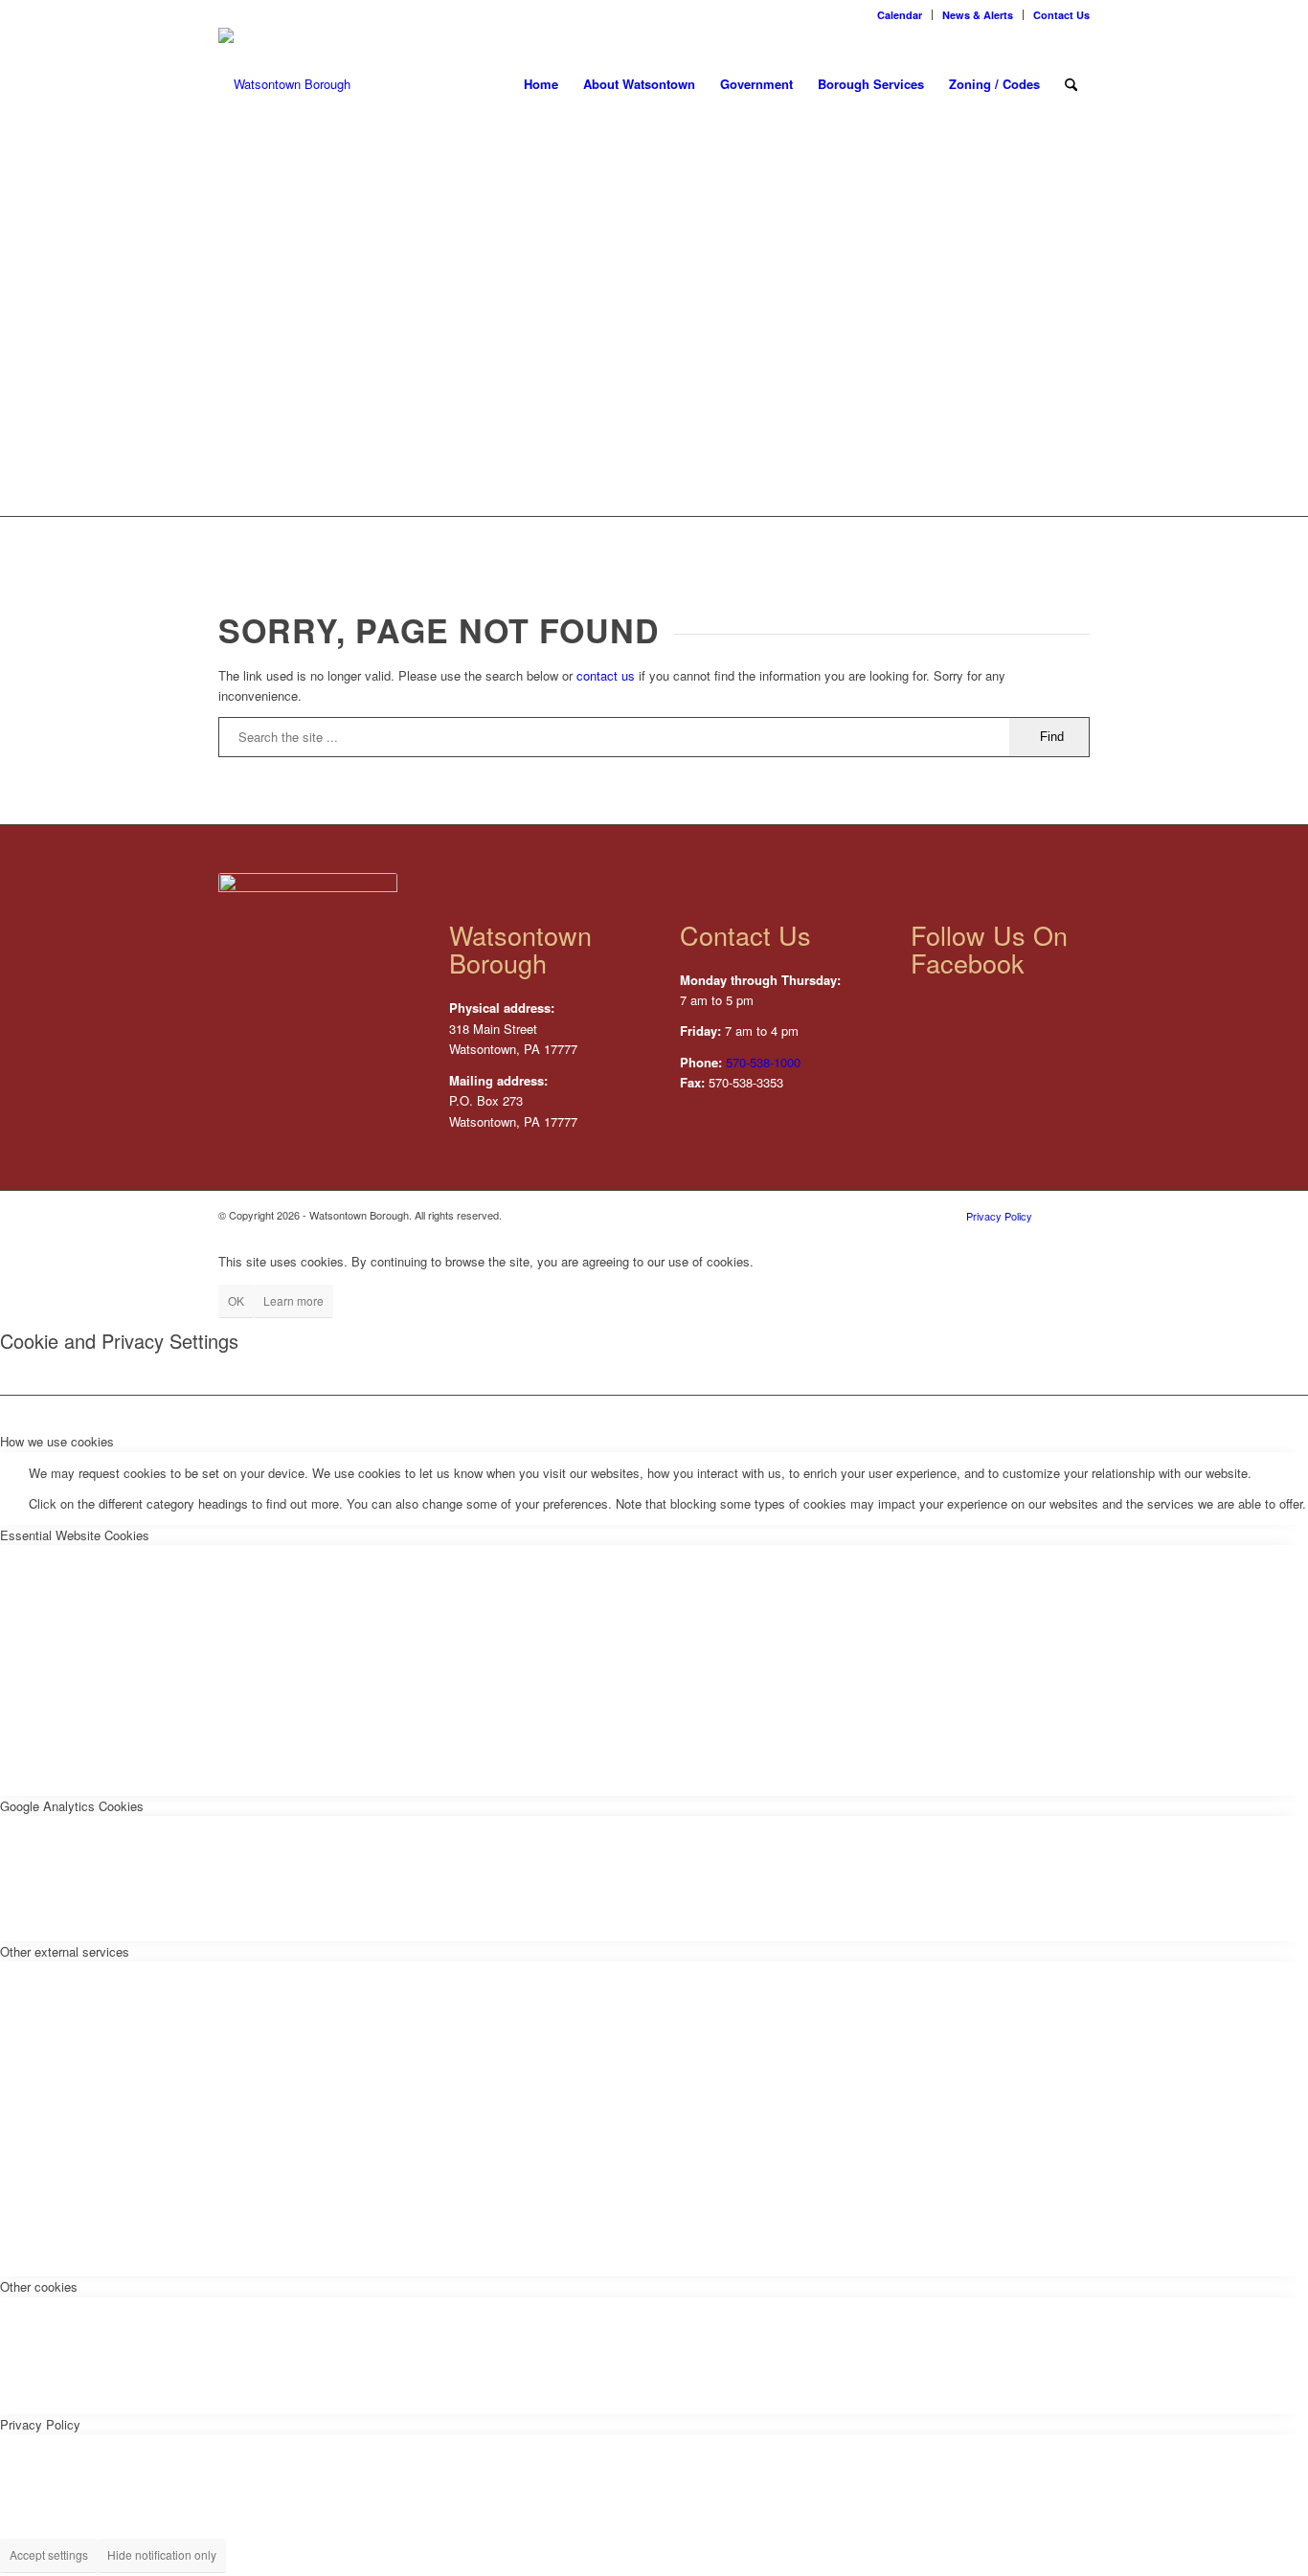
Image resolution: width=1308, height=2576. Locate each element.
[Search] (1071, 84)
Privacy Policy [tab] (40, 2424)
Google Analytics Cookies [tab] (72, 1806)
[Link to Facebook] (1075, 1215)
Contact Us (1061, 15)
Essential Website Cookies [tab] (75, 1535)
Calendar (900, 15)
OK (236, 1300)
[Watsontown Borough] (284, 84)
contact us (606, 675)
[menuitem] (900, 15)
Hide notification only (162, 2554)
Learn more (293, 1300)
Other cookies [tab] (39, 2286)
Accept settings (49, 2554)
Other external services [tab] (65, 1951)
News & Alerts (978, 15)
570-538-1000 (763, 1062)
